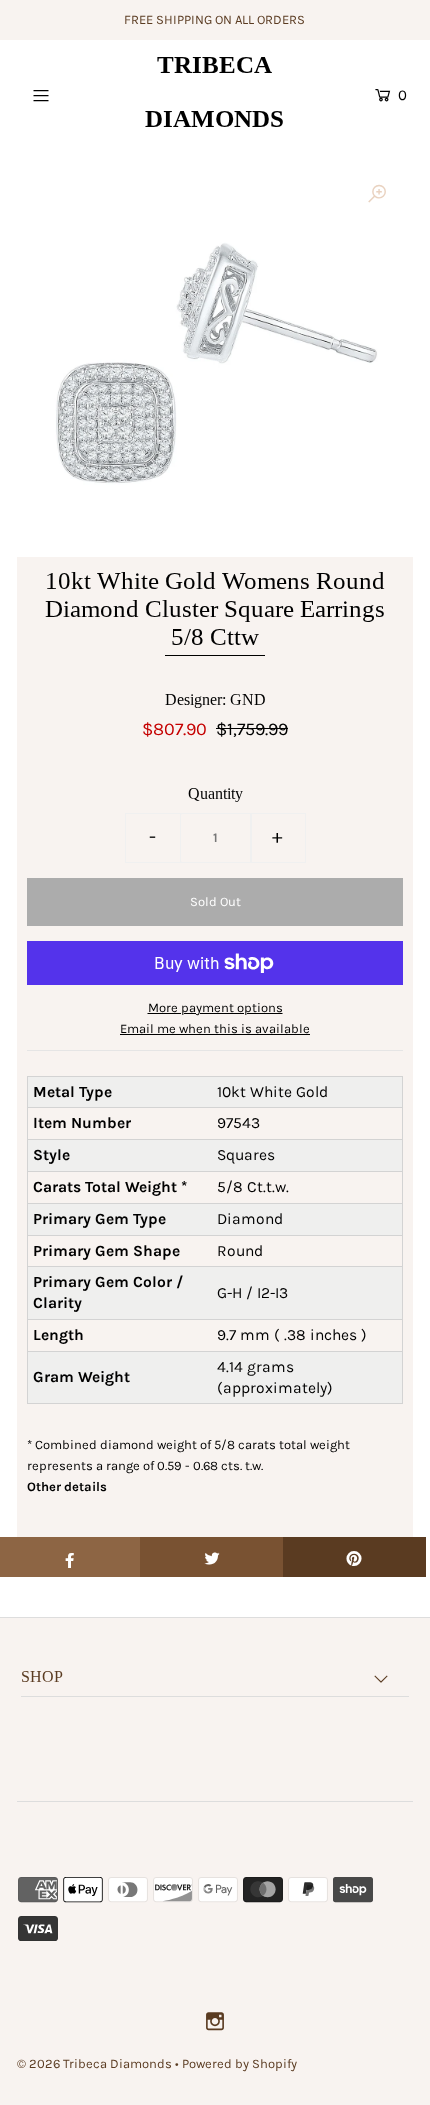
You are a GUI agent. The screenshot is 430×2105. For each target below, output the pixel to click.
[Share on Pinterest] (354, 1557)
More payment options (215, 1007)
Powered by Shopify (239, 2063)
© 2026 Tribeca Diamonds (94, 2063)
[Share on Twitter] (211, 1557)
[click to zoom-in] (377, 195)
